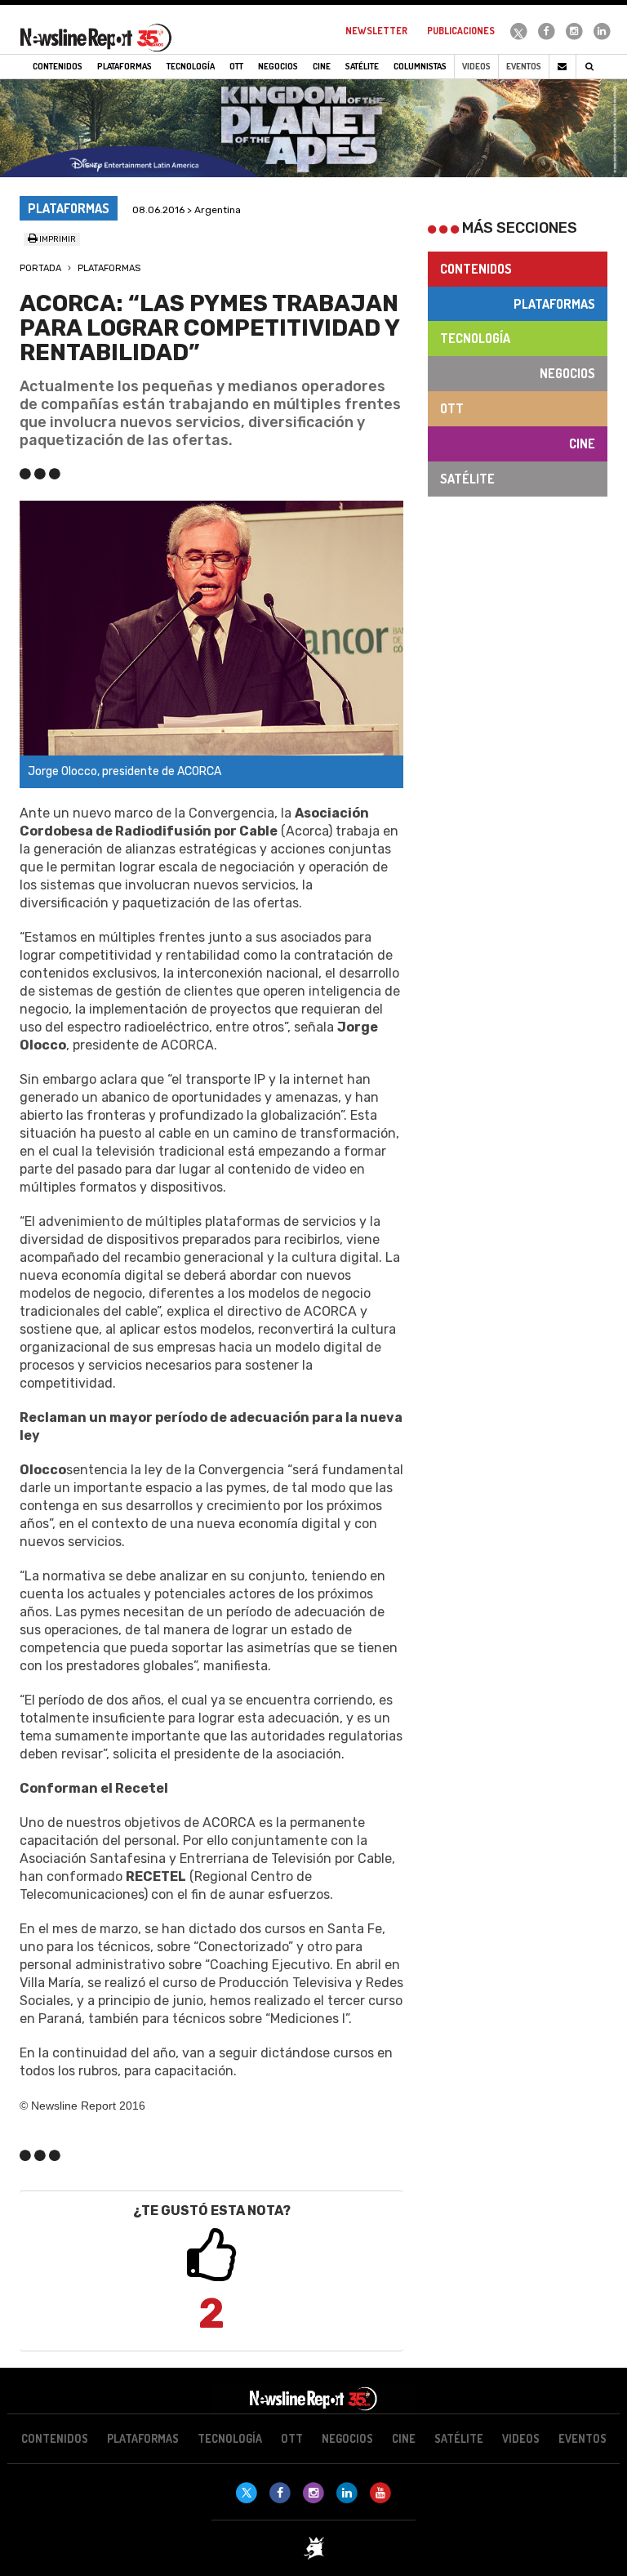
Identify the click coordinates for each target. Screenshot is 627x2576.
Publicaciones (461, 31)
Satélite (467, 479)
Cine (582, 443)
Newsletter (376, 31)
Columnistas (420, 66)
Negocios (567, 373)
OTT (452, 408)
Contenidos (476, 269)
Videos (476, 66)
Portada (40, 268)
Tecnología (475, 338)
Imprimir (57, 239)
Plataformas (109, 268)
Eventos (524, 66)
